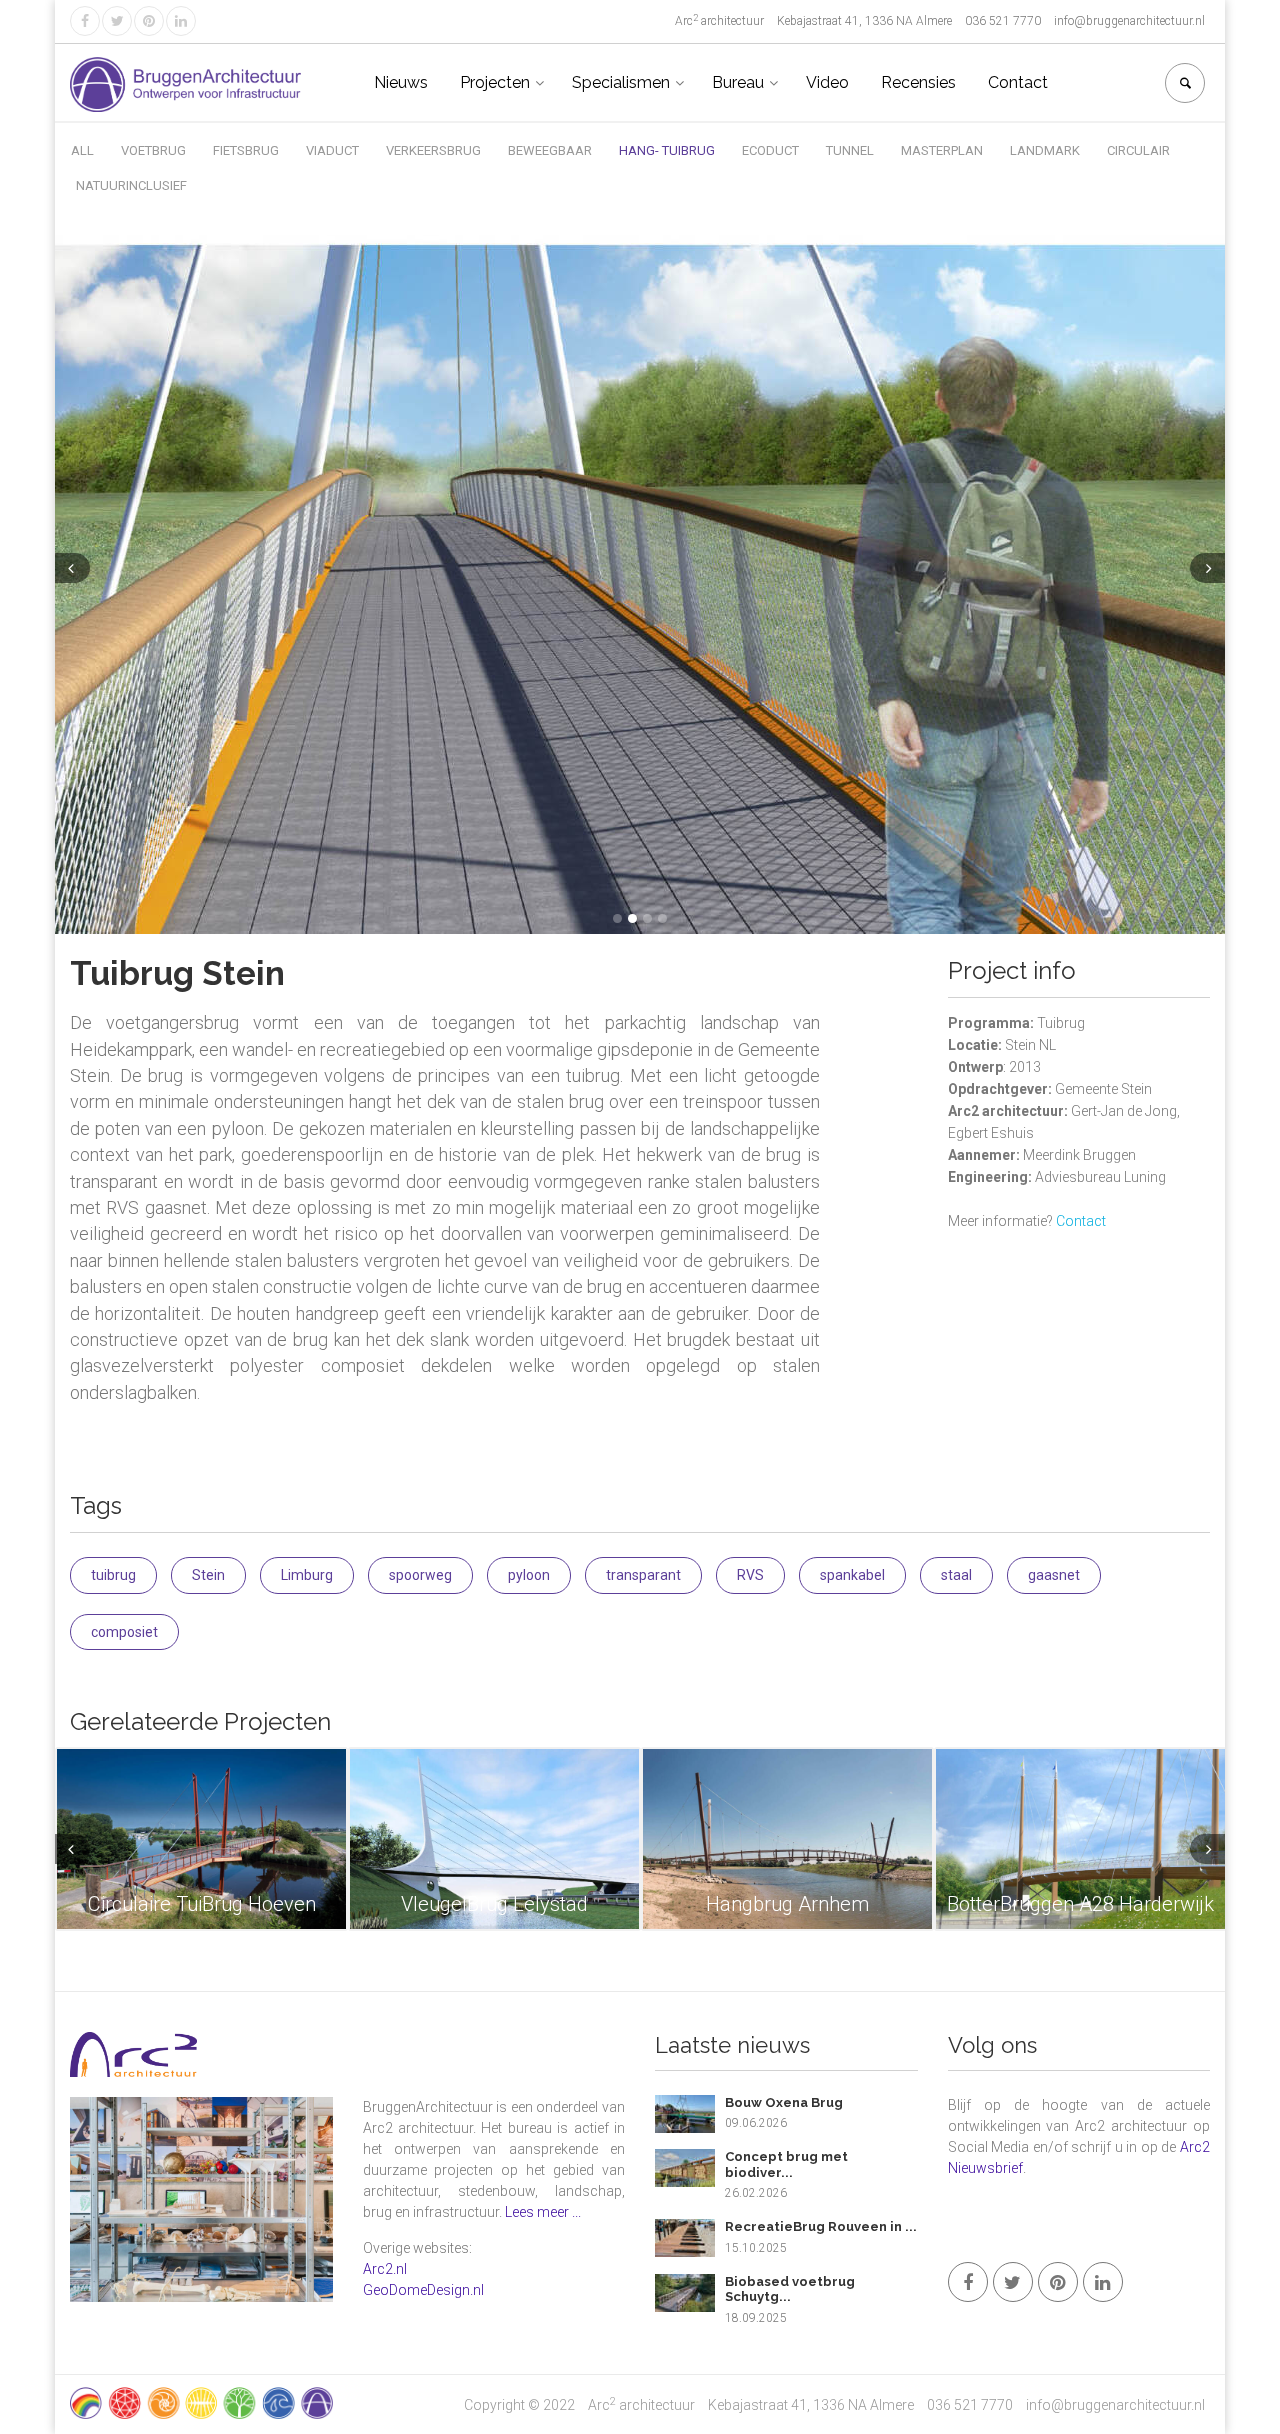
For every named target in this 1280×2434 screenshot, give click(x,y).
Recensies (918, 82)
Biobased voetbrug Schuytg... (790, 2289)
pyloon (529, 1575)
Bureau (738, 82)
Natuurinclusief (131, 185)
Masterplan (942, 150)
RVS (750, 1575)
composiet (124, 1632)
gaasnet (1054, 1575)
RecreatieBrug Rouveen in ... (821, 2226)
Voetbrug (153, 150)
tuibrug (113, 1575)
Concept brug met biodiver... (786, 2164)
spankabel (852, 1575)
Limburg (307, 1575)
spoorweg (420, 1575)
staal (956, 1575)
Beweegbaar (550, 150)
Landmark (1045, 150)
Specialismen (621, 82)
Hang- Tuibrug (667, 150)
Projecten (495, 82)
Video (827, 82)
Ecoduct (770, 150)
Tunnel (850, 150)
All (82, 150)
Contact (1018, 82)
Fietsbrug (246, 150)
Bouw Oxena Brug (784, 2102)
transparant (643, 1575)
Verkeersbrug (433, 150)
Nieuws (401, 82)
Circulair (1138, 150)
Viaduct (332, 150)
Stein (208, 1575)
